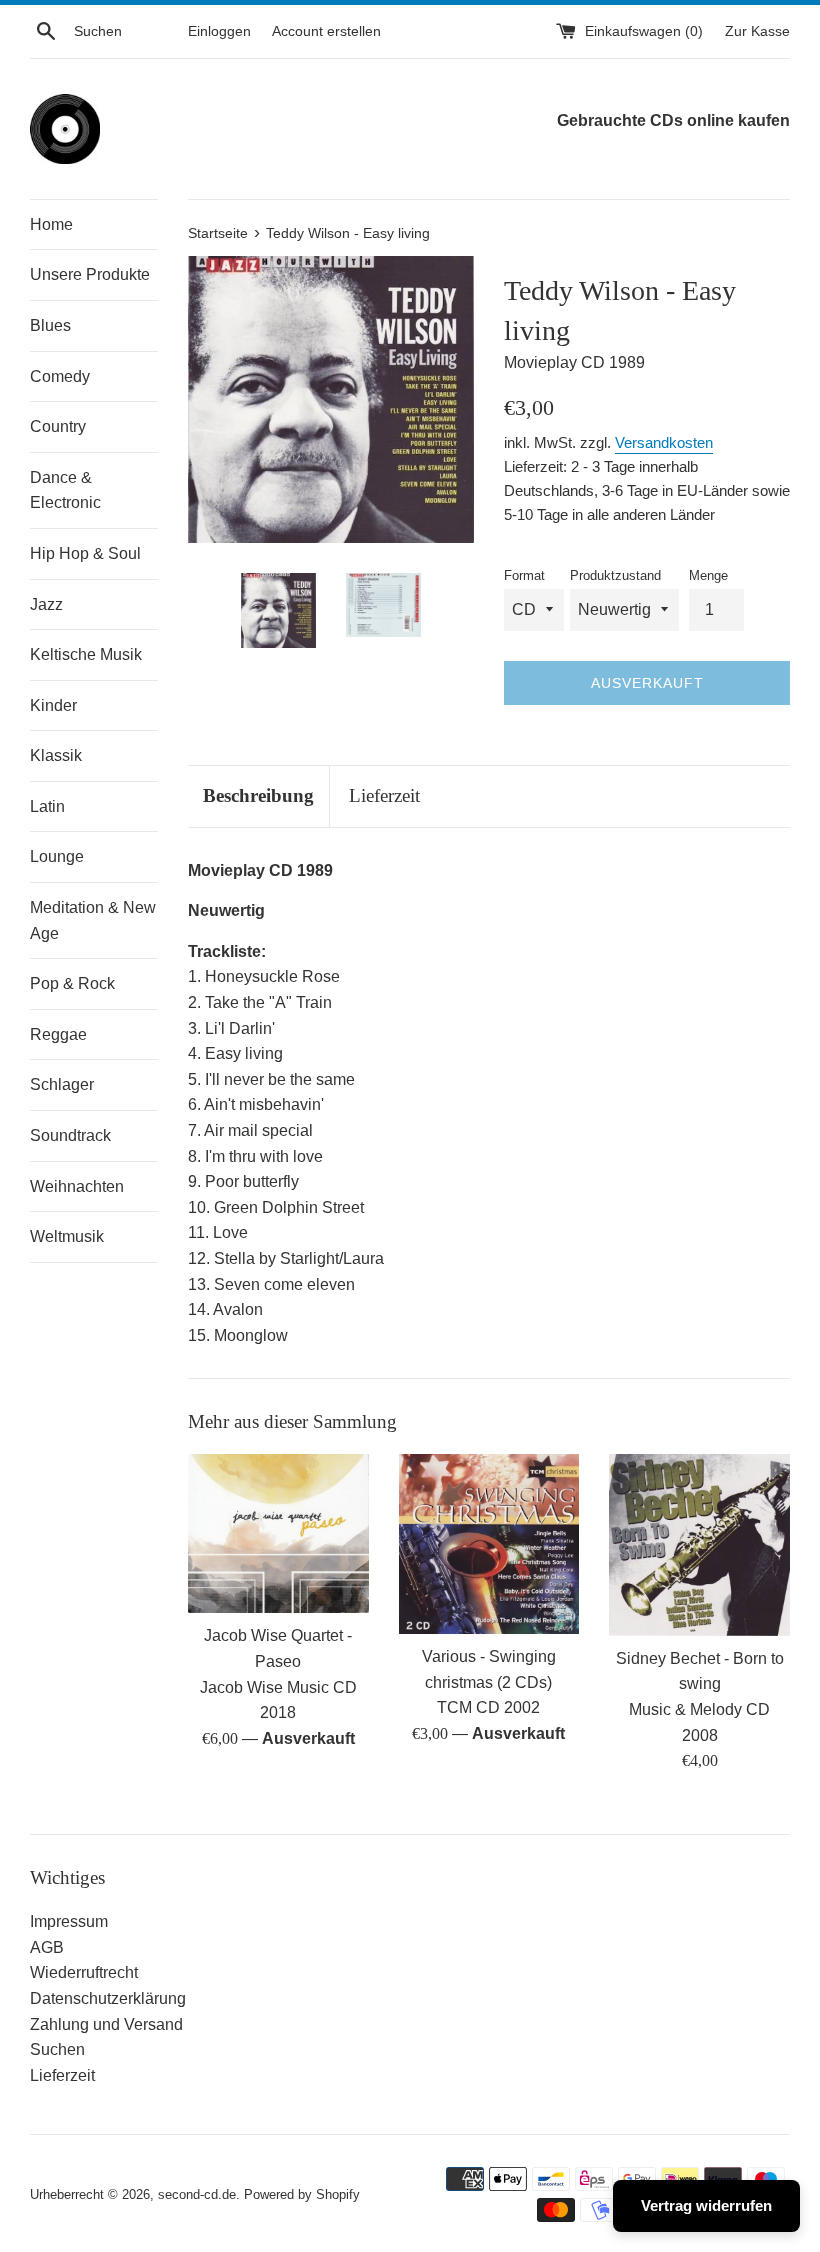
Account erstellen (326, 31)
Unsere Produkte (90, 274)
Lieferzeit (384, 795)
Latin (47, 806)
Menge (708, 575)
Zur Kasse (757, 31)
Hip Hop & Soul (85, 553)
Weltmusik (67, 1236)
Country (58, 426)
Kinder (53, 705)
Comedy (60, 376)
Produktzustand (615, 575)
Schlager (62, 1084)
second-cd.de (197, 2194)
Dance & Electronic (65, 490)
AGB (47, 1947)
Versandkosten (664, 442)
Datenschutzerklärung (108, 1998)
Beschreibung (258, 795)
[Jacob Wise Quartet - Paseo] (278, 1534)
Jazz (46, 604)
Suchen (57, 2049)
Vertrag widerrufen (706, 2205)
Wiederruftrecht (84, 1972)
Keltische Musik (86, 654)
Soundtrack (70, 1135)
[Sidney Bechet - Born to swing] (699, 1545)
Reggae (58, 1034)
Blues (50, 325)
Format (524, 575)
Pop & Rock (72, 983)
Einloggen (219, 31)
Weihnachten (77, 1186)
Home (51, 224)
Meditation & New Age (93, 920)
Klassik (56, 755)
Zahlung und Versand (106, 2024)
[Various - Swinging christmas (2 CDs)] (489, 1544)
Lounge (57, 856)
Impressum (69, 1921)
